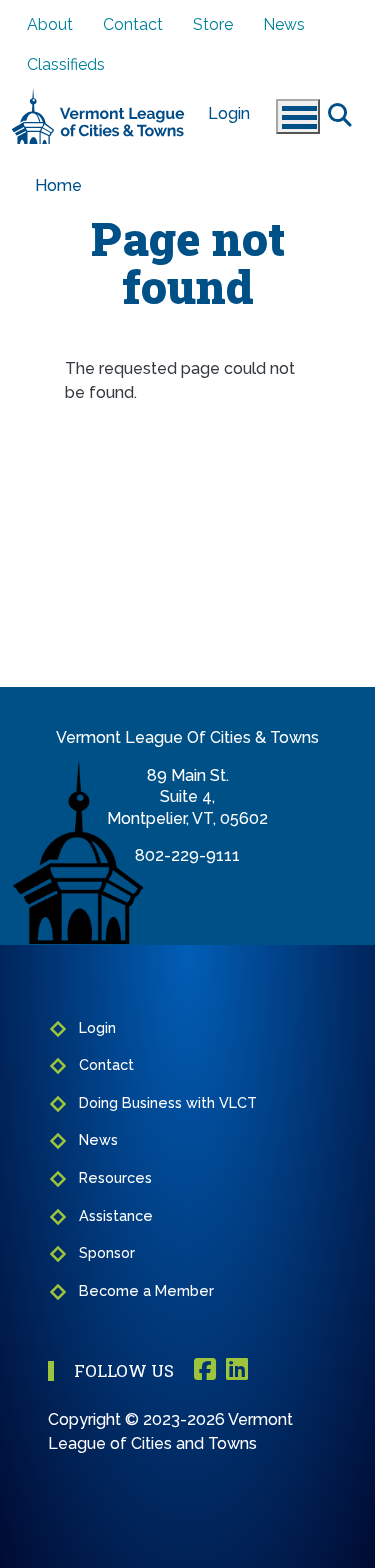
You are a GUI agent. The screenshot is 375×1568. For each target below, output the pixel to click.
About (50, 24)
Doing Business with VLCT (168, 1102)
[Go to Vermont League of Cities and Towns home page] (98, 96)
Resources (115, 1177)
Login (229, 113)
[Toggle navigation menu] (298, 116)
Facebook (205, 1370)
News (284, 24)
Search (340, 114)
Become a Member (146, 1290)
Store (213, 24)
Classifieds (66, 64)
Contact (133, 24)
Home (58, 185)
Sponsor (107, 1252)
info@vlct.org (187, 877)
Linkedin (237, 1370)
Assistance (116, 1215)
